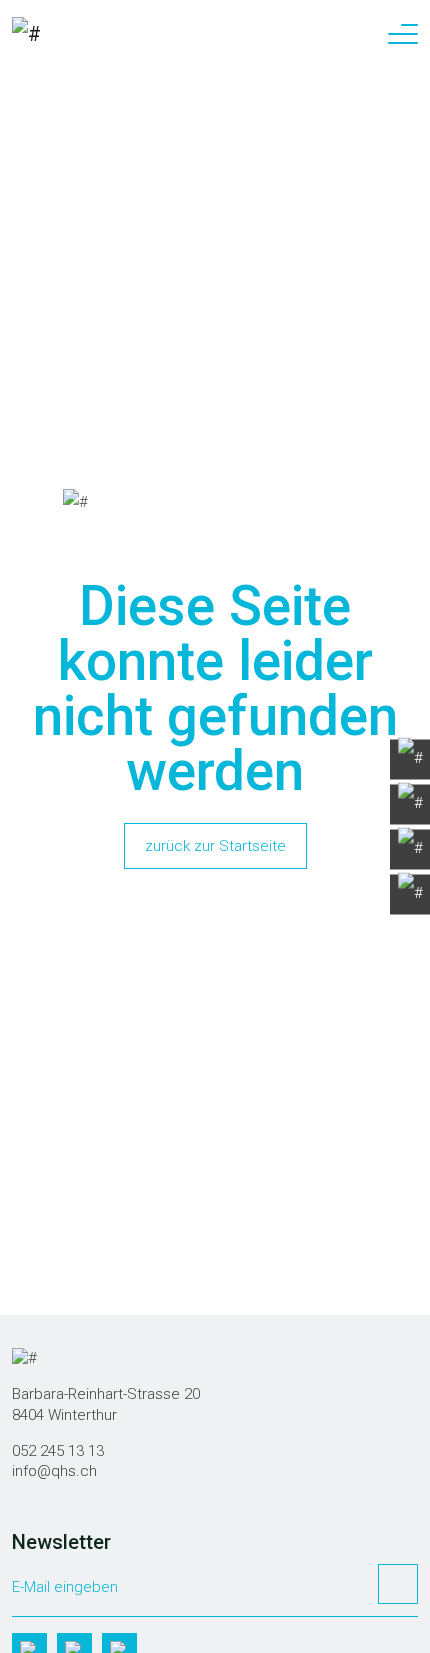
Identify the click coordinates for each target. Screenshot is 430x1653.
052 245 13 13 (58, 1451)
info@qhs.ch (54, 1471)
